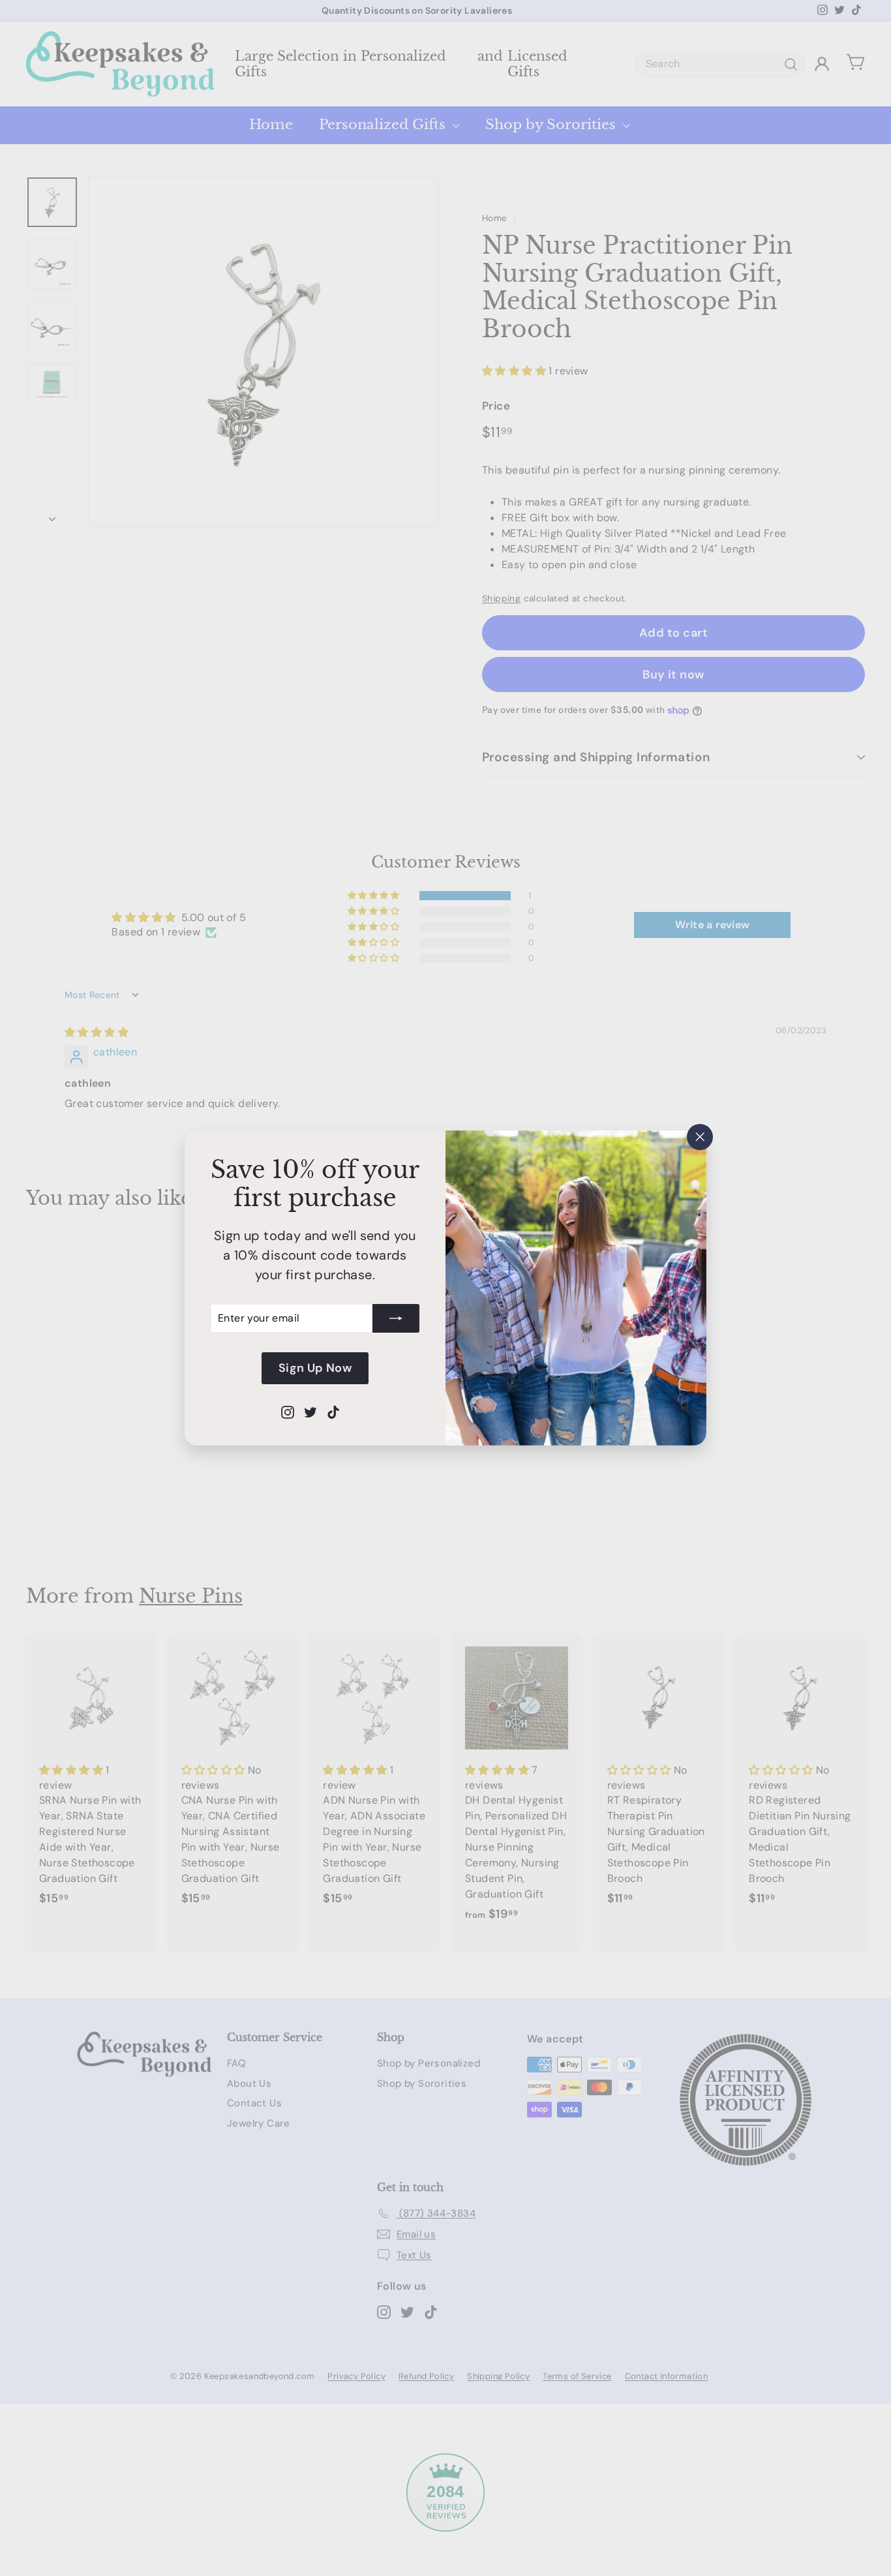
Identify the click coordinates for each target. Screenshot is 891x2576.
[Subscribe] (396, 1318)
